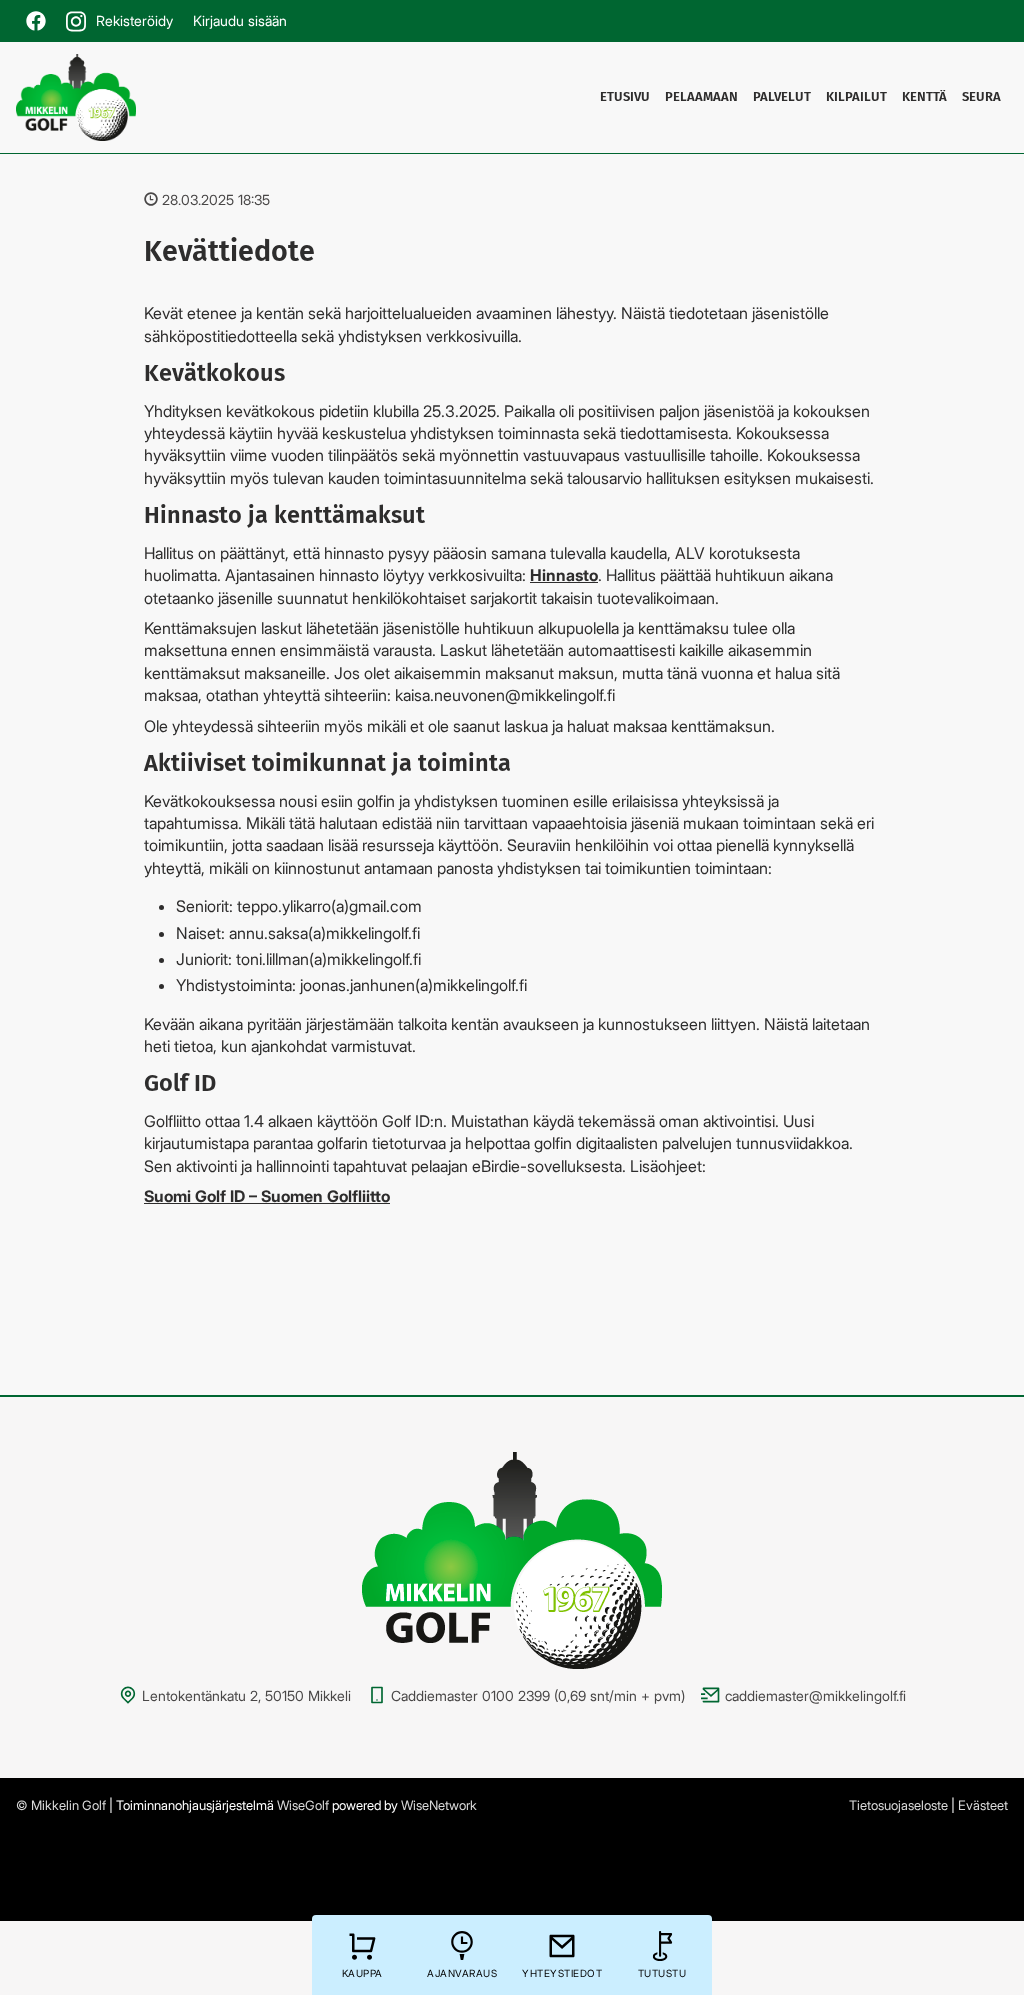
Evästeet (983, 1805)
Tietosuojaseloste (898, 1805)
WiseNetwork (439, 1805)
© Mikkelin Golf (61, 1805)
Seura (981, 96)
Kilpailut (856, 96)
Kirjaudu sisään (240, 20)
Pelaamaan (701, 96)
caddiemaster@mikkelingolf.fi (815, 1695)
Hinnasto (564, 575)
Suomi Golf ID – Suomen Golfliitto (267, 1196)
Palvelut (782, 96)
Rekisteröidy (134, 20)
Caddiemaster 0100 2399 (470, 1695)
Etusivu (625, 96)
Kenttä (924, 96)
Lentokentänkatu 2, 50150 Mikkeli (246, 1695)
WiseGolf (303, 1805)
